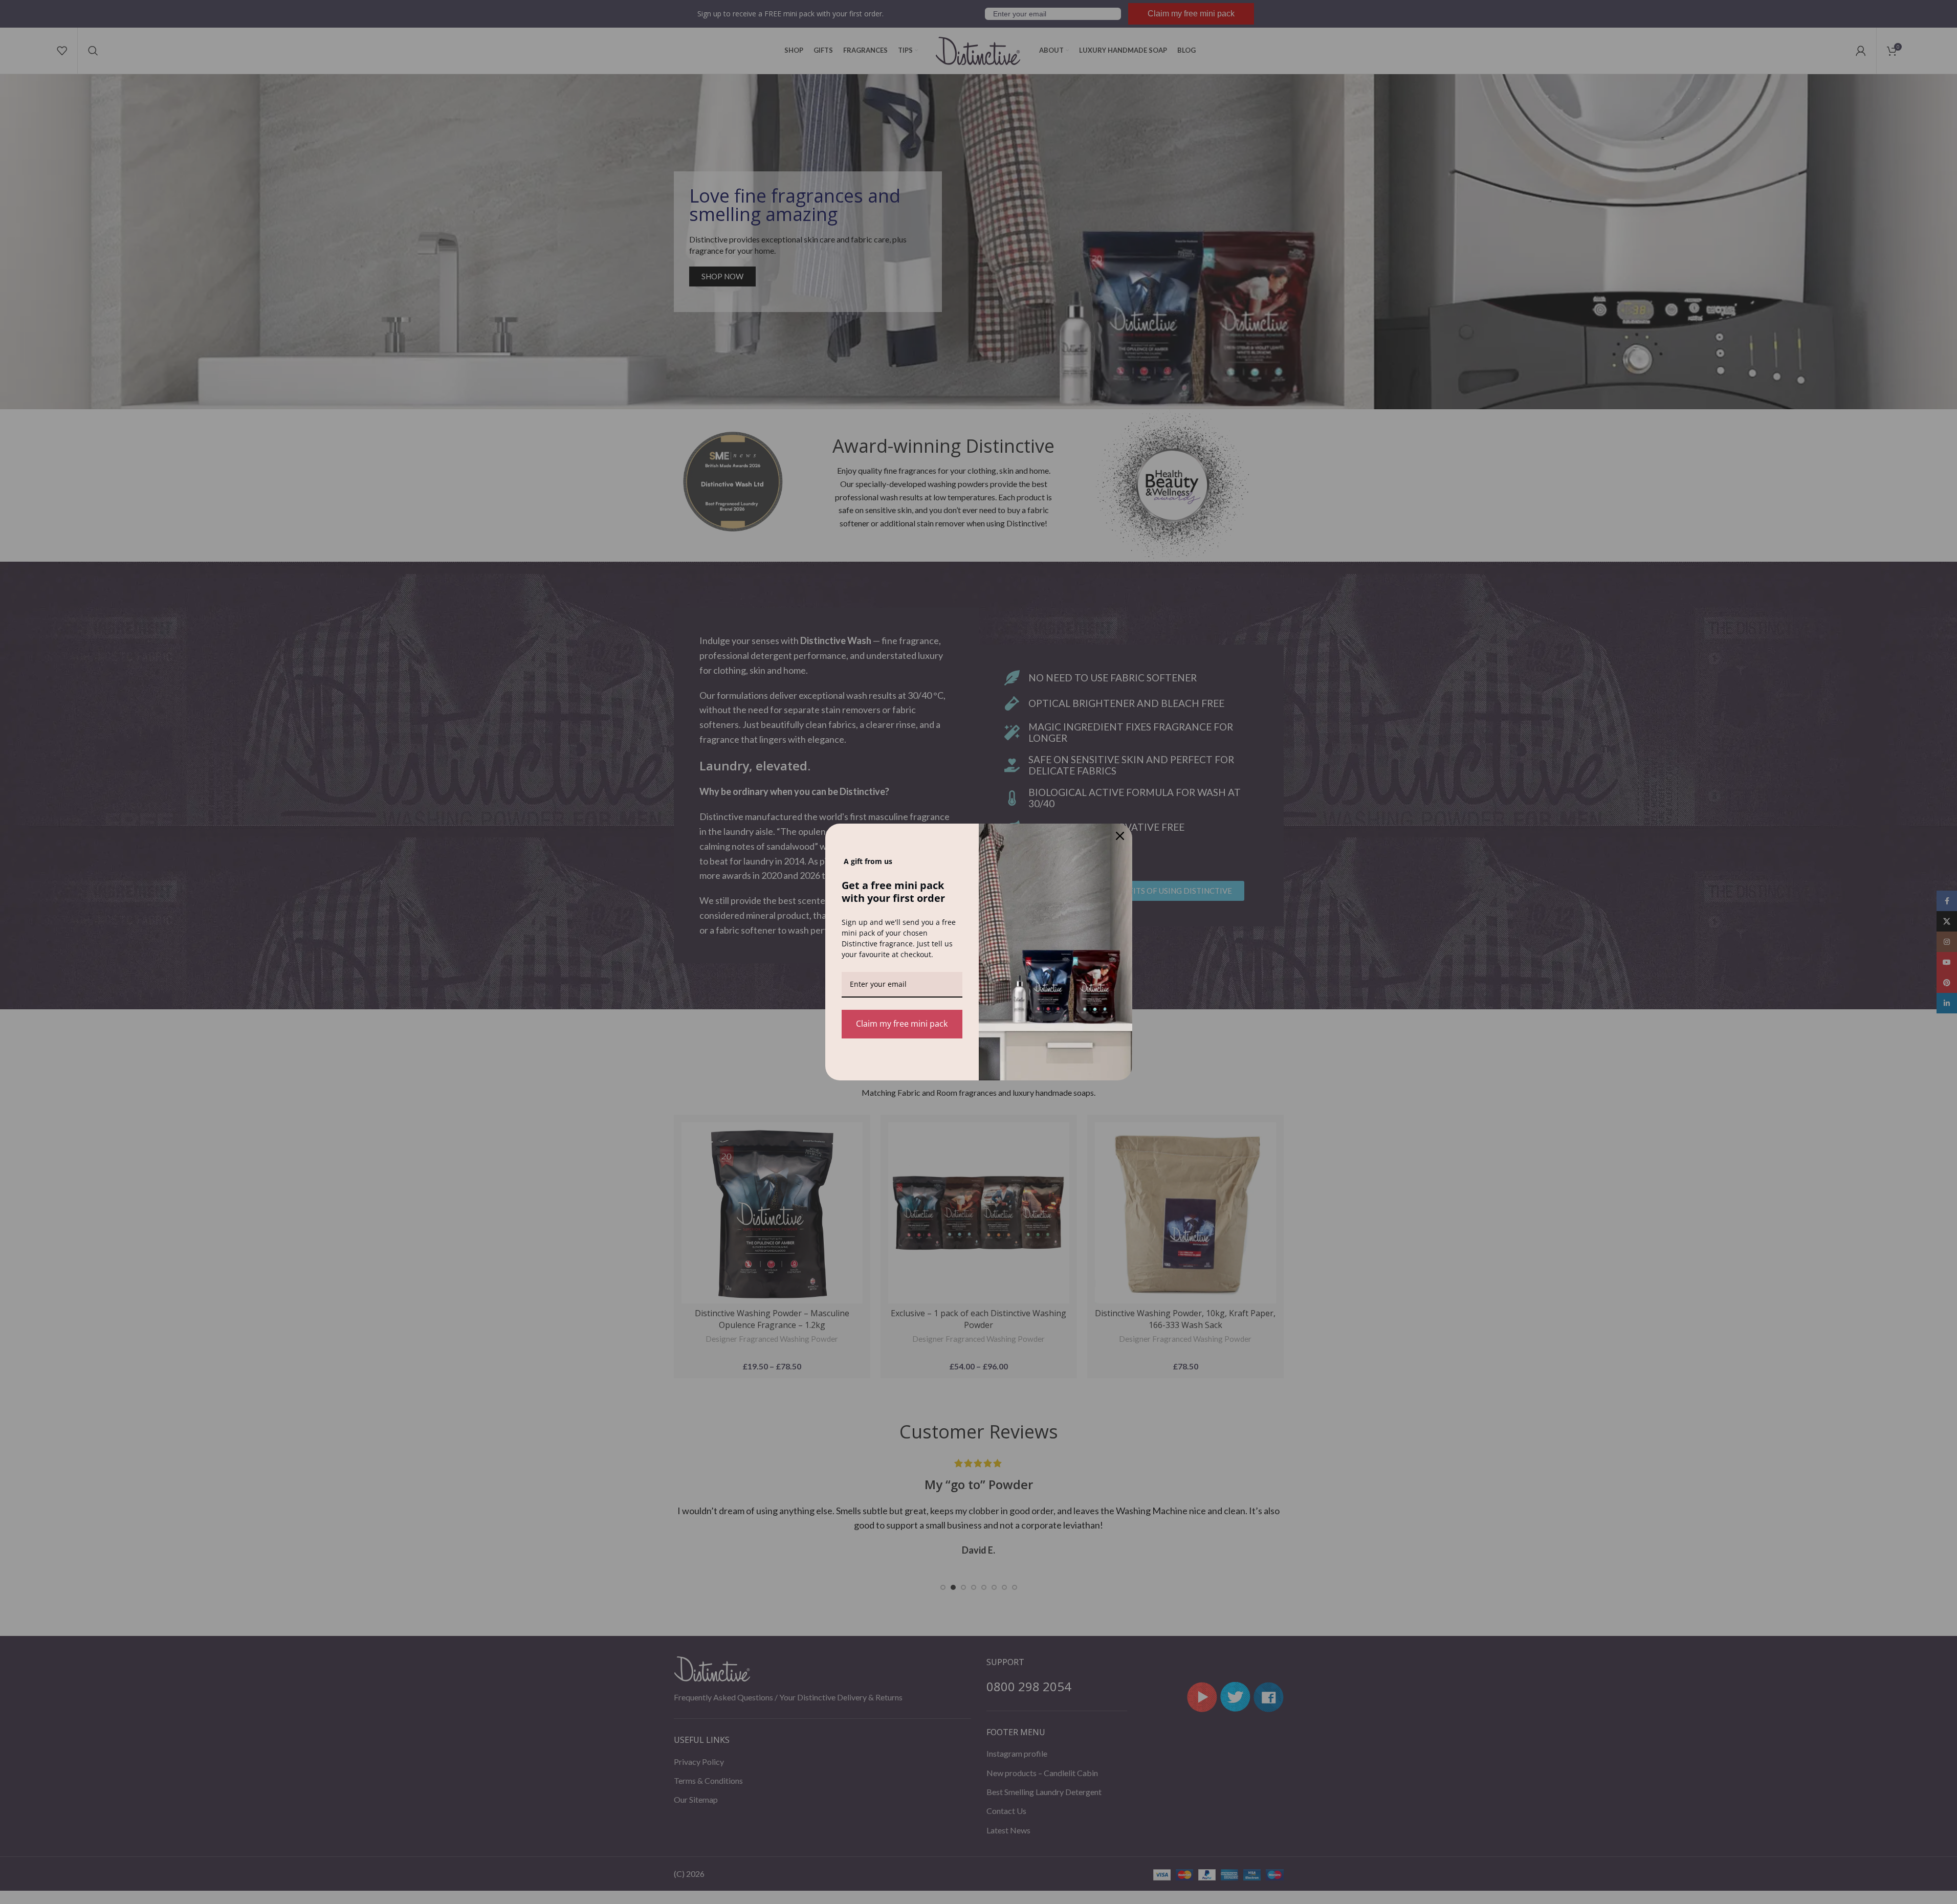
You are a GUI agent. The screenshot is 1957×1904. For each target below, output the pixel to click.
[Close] (1120, 836)
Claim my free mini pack (902, 1024)
